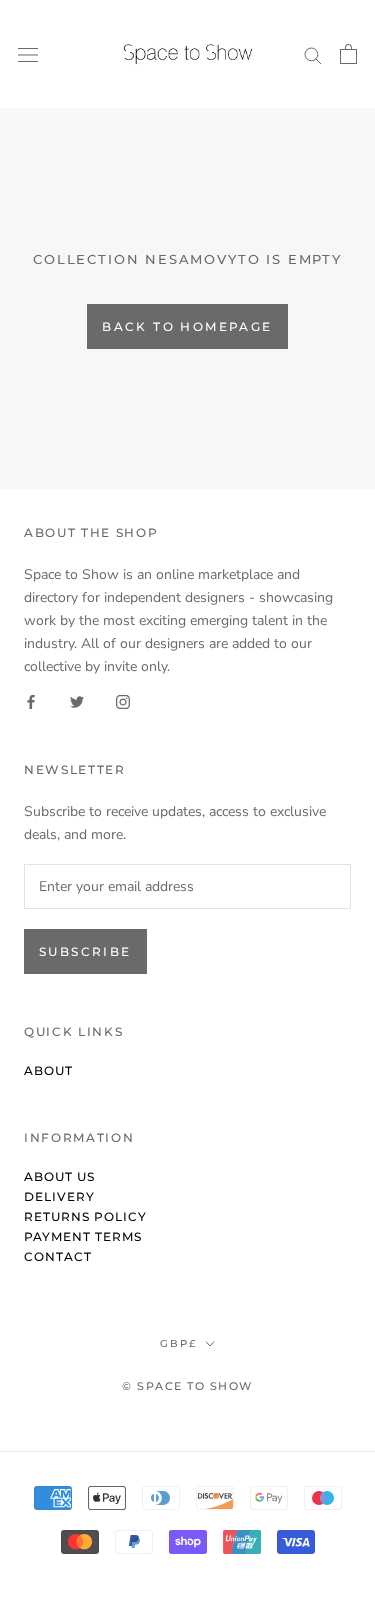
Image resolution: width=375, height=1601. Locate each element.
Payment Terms (83, 1236)
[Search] (313, 54)
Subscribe (85, 951)
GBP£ (178, 1343)
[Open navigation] (28, 54)
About (48, 1070)
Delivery (59, 1196)
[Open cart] (348, 54)
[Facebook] (31, 700)
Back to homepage (187, 326)
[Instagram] (123, 700)
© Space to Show (187, 1386)
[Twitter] (77, 700)
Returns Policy (85, 1216)
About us (59, 1176)
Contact (58, 1256)
